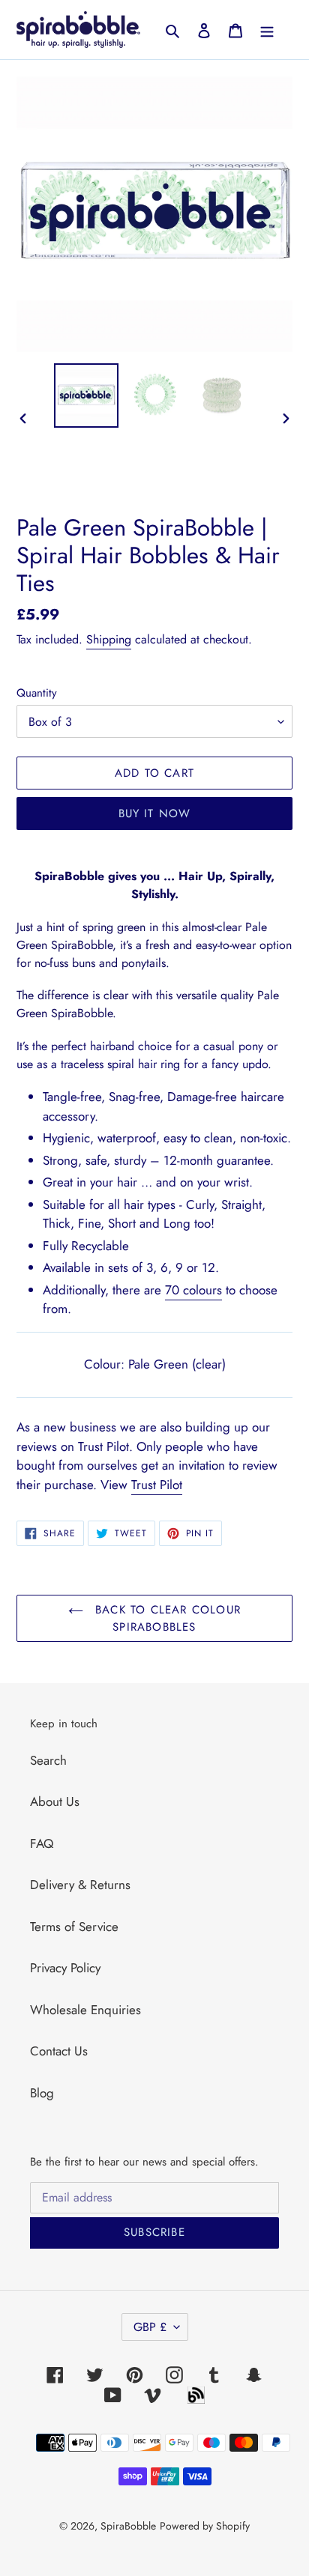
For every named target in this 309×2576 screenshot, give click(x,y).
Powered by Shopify (205, 2526)
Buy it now (155, 813)
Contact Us (59, 2051)
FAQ (42, 1843)
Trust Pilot (157, 1485)
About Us (55, 1801)
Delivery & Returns (80, 1885)
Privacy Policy (65, 1968)
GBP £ (150, 2327)
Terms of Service (74, 1927)
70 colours (193, 1290)
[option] (87, 396)
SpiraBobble (128, 2526)
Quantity (37, 693)
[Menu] (267, 30)
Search (48, 1760)
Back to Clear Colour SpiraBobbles (166, 1618)
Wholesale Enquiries (85, 2010)
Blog (42, 2093)
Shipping (109, 639)
